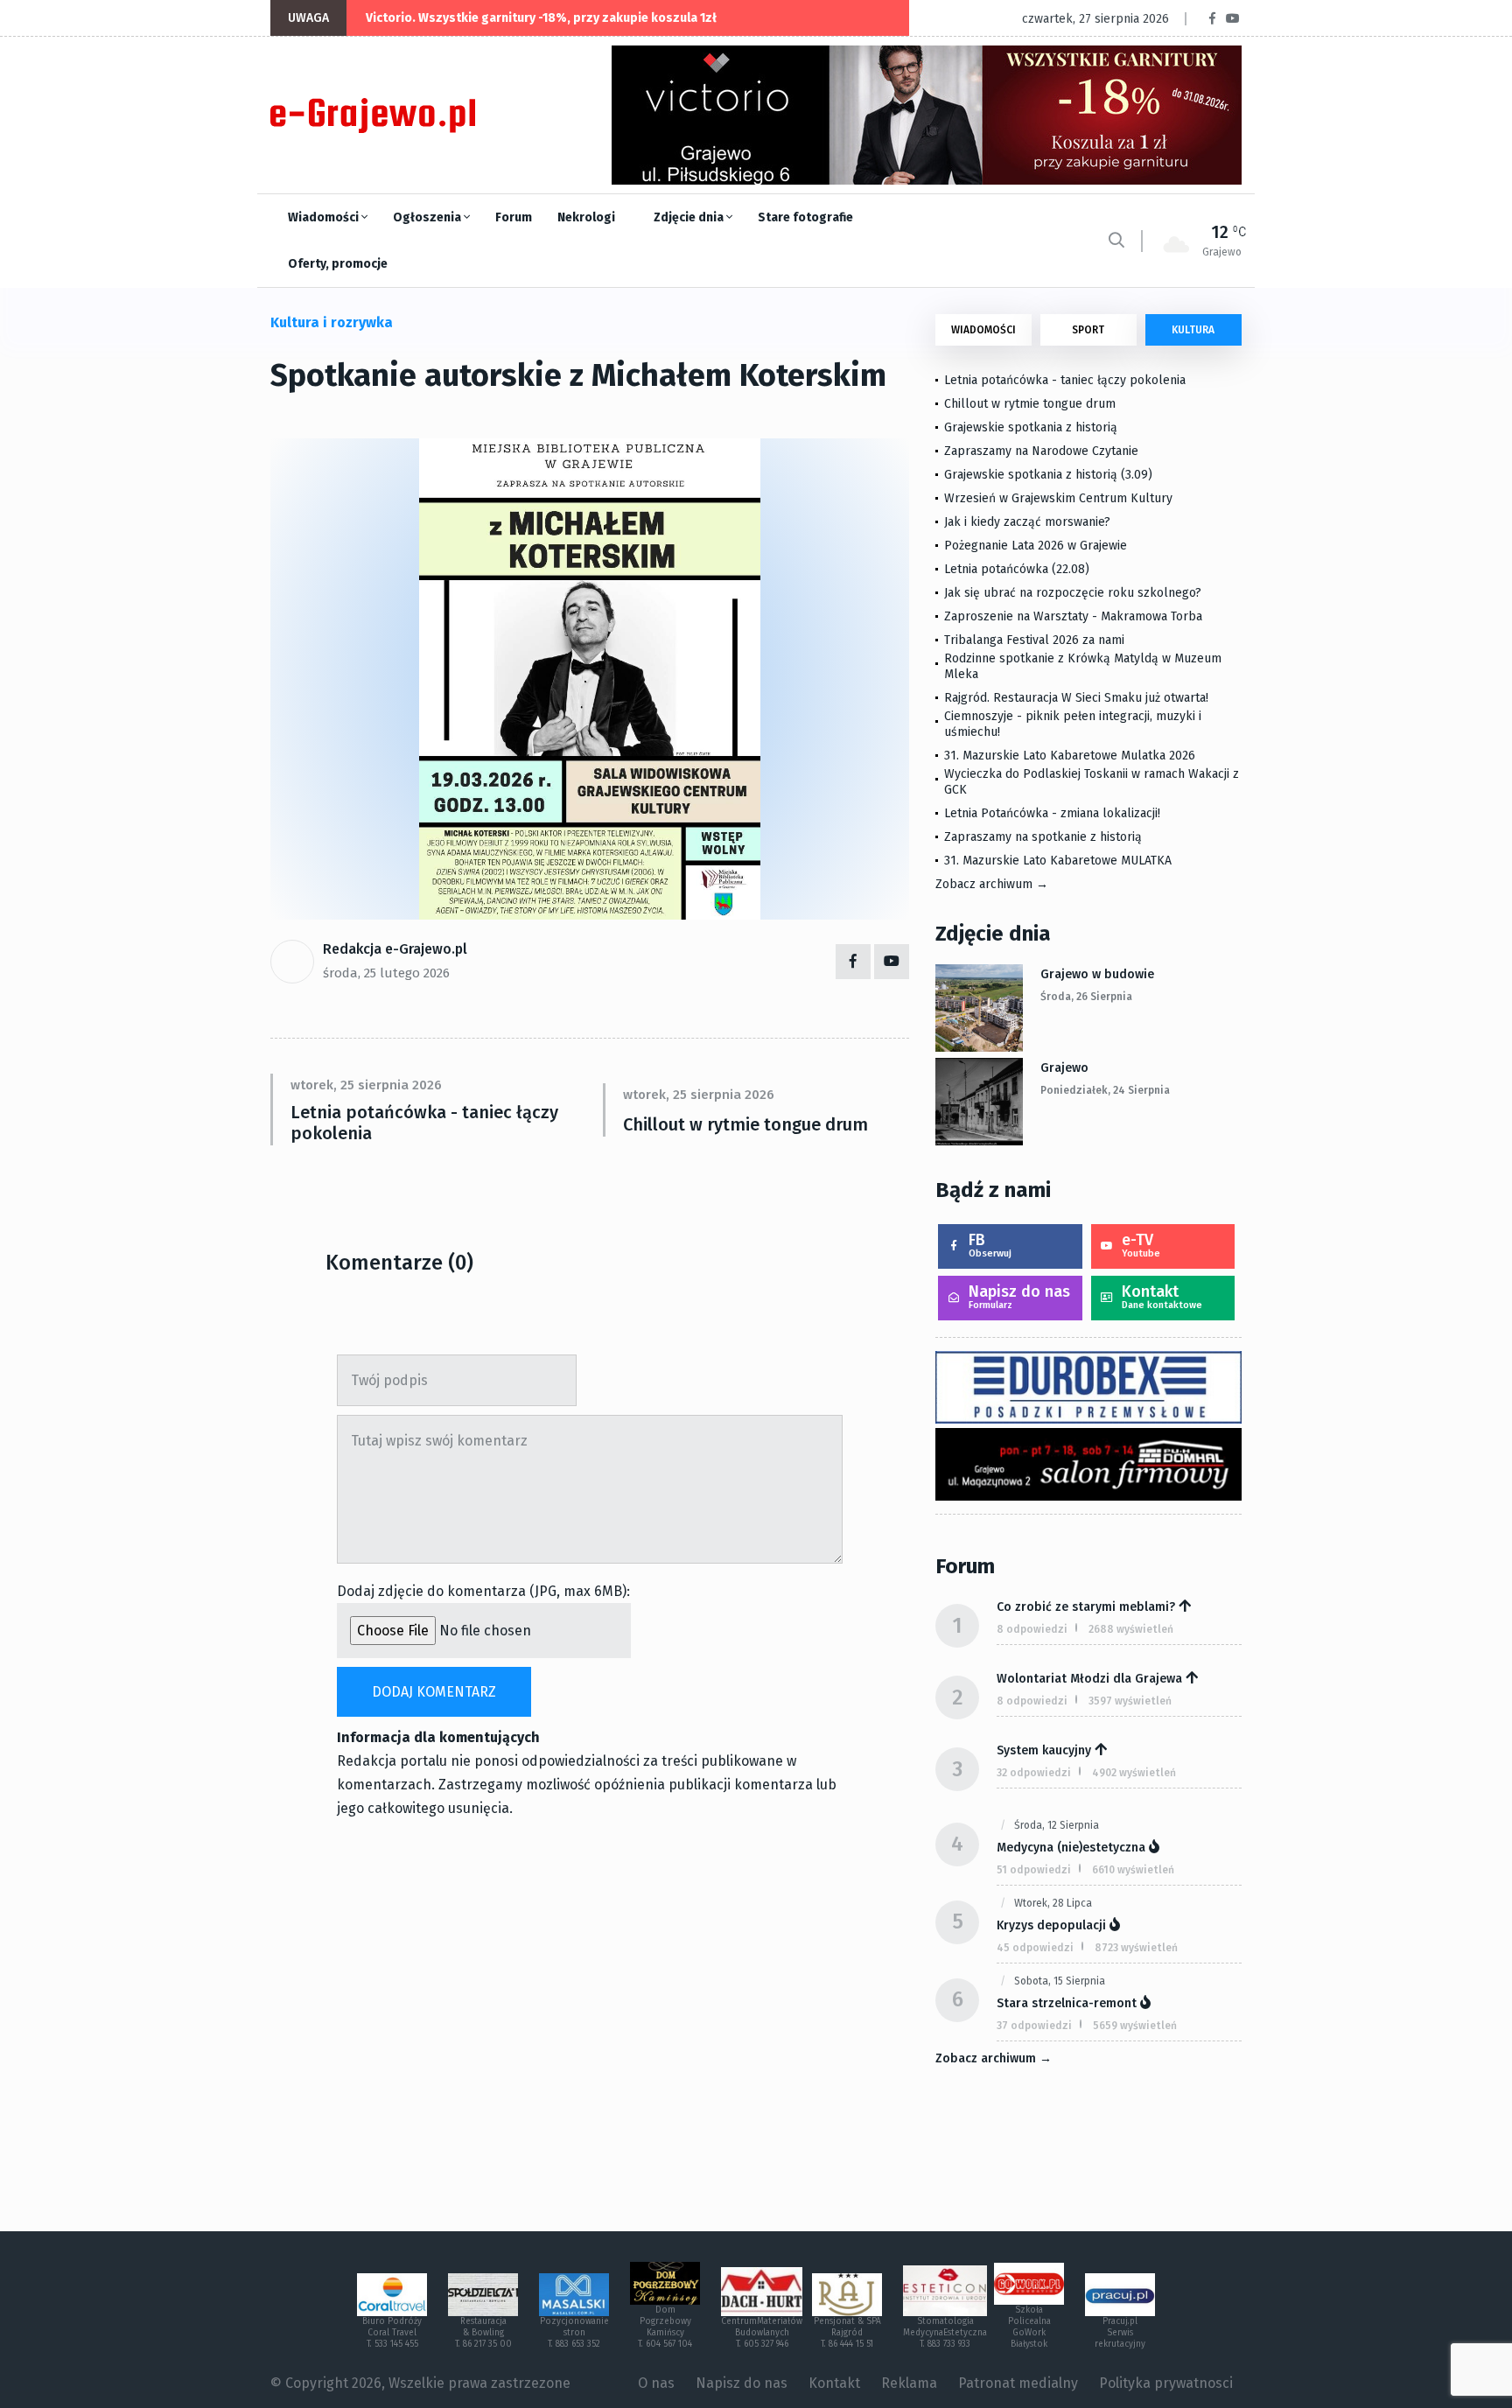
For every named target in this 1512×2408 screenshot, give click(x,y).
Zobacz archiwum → (992, 884)
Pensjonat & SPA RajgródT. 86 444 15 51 (847, 2333)
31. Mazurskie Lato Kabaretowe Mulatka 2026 (1070, 756)
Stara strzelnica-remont (1067, 2003)
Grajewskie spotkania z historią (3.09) (1048, 475)
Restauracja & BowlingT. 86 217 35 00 (483, 2333)
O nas (656, 2383)
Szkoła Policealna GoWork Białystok (1029, 2327)
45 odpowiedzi (1035, 1948)
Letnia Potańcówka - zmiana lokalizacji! (1052, 813)
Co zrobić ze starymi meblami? (1086, 1607)
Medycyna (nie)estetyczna (1071, 1848)
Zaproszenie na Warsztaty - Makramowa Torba (1073, 616)
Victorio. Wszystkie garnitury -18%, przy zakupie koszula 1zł (541, 18)
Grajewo (1064, 1068)
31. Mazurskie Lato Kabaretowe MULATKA (1058, 861)
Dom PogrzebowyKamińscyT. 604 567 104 (665, 2327)
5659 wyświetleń (1135, 2026)
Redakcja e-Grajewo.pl (395, 949)
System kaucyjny (1044, 1750)
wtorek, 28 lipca (1053, 1903)
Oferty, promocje (338, 264)
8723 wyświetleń (1136, 1948)
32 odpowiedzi (1034, 1773)
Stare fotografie (805, 217)
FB (990, 1245)
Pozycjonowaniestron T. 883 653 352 (574, 2333)
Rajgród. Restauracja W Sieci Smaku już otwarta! (1076, 698)
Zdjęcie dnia (690, 217)
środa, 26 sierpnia (1086, 997)
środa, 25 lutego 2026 (386, 973)
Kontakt (1162, 1296)
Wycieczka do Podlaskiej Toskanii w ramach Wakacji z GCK (1092, 782)
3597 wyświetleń (1130, 1701)
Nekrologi (586, 217)
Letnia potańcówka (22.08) (1017, 569)
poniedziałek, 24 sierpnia (1105, 1090)
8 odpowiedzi (1032, 1629)
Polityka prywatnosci (1166, 2383)
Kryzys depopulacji (1051, 1925)
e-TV (1141, 1245)
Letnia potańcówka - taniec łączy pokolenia (424, 1123)
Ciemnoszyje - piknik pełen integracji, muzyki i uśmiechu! (1073, 724)
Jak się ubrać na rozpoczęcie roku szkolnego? (1073, 593)
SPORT (1088, 330)
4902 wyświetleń (1134, 1773)
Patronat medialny (1018, 2383)
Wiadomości (325, 217)
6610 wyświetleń (1133, 1870)
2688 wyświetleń (1131, 1629)
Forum (514, 217)
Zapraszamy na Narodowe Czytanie (1041, 451)
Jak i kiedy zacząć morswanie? (1027, 522)
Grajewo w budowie (1097, 974)
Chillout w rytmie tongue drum (745, 1124)
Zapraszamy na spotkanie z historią (1043, 837)
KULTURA (1193, 330)
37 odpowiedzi (1034, 2026)
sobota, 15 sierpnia (1060, 1981)
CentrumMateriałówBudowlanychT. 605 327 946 (762, 2333)
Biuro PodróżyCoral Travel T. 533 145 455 (392, 2333)
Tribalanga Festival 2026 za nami (1034, 640)
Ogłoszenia (428, 217)
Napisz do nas (1019, 1296)
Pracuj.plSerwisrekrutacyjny (1120, 2333)
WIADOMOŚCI (983, 330)
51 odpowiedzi (1034, 1870)
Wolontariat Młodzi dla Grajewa (1089, 1679)
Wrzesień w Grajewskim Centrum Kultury (1058, 498)
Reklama (909, 2383)
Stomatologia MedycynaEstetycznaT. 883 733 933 (945, 2333)
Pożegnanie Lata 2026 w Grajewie (1036, 546)
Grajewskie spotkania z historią (1031, 427)
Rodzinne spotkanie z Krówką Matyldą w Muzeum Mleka (1083, 666)
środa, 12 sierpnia (1057, 1825)
